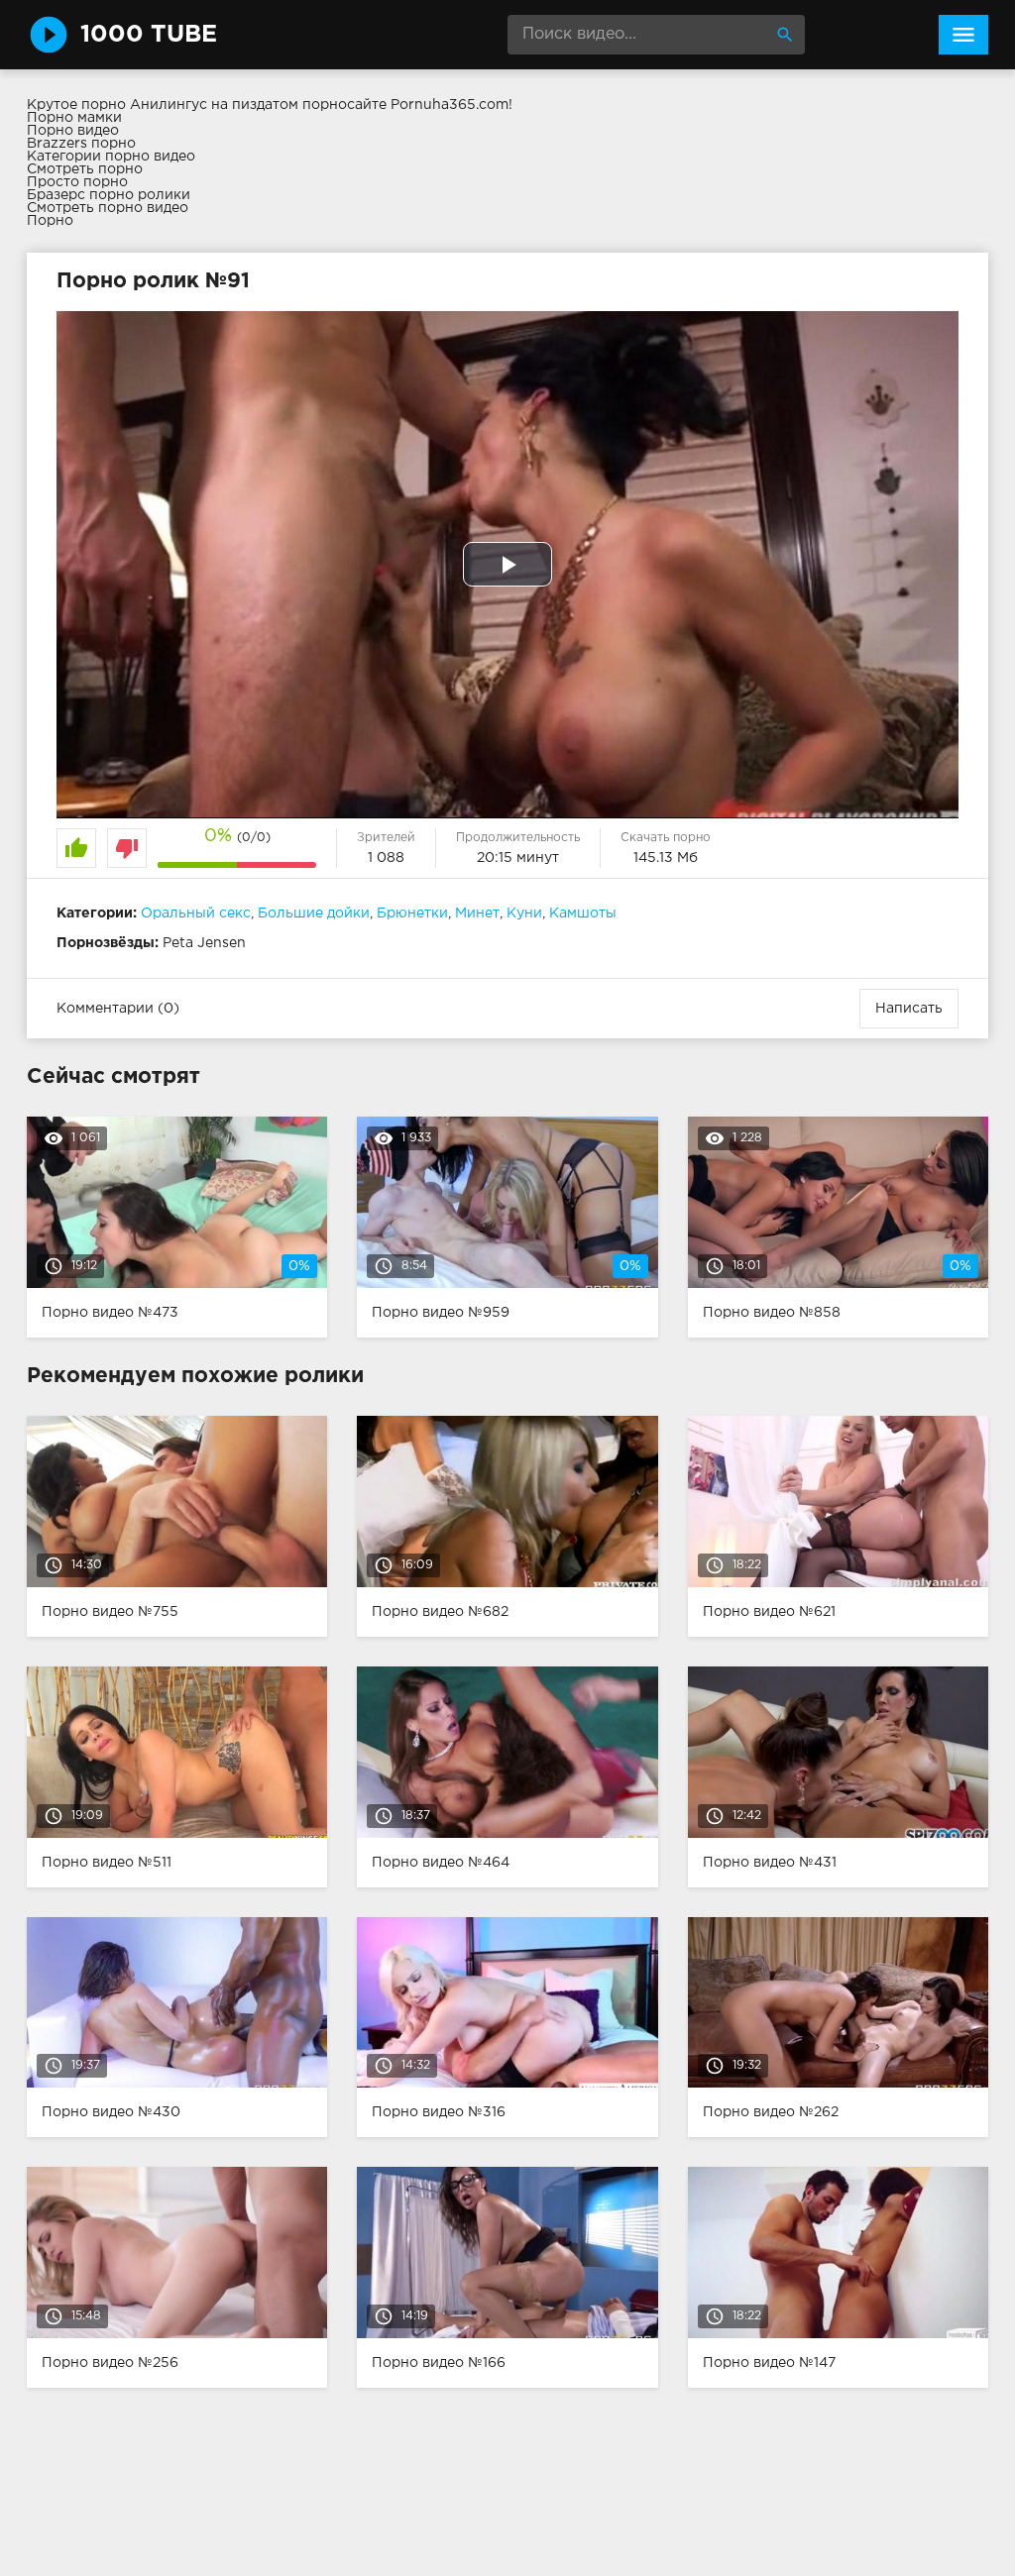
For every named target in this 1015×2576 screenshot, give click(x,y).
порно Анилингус (144, 105)
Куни (524, 913)
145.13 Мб (666, 858)
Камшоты (583, 913)
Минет (477, 913)
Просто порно (77, 182)
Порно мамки (74, 118)
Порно (50, 221)
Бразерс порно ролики (109, 195)
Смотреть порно (85, 169)
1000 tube (149, 35)
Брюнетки (412, 913)
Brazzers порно (81, 144)
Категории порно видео (111, 157)
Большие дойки (314, 913)
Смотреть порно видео (108, 208)
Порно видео (73, 131)
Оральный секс (196, 913)
